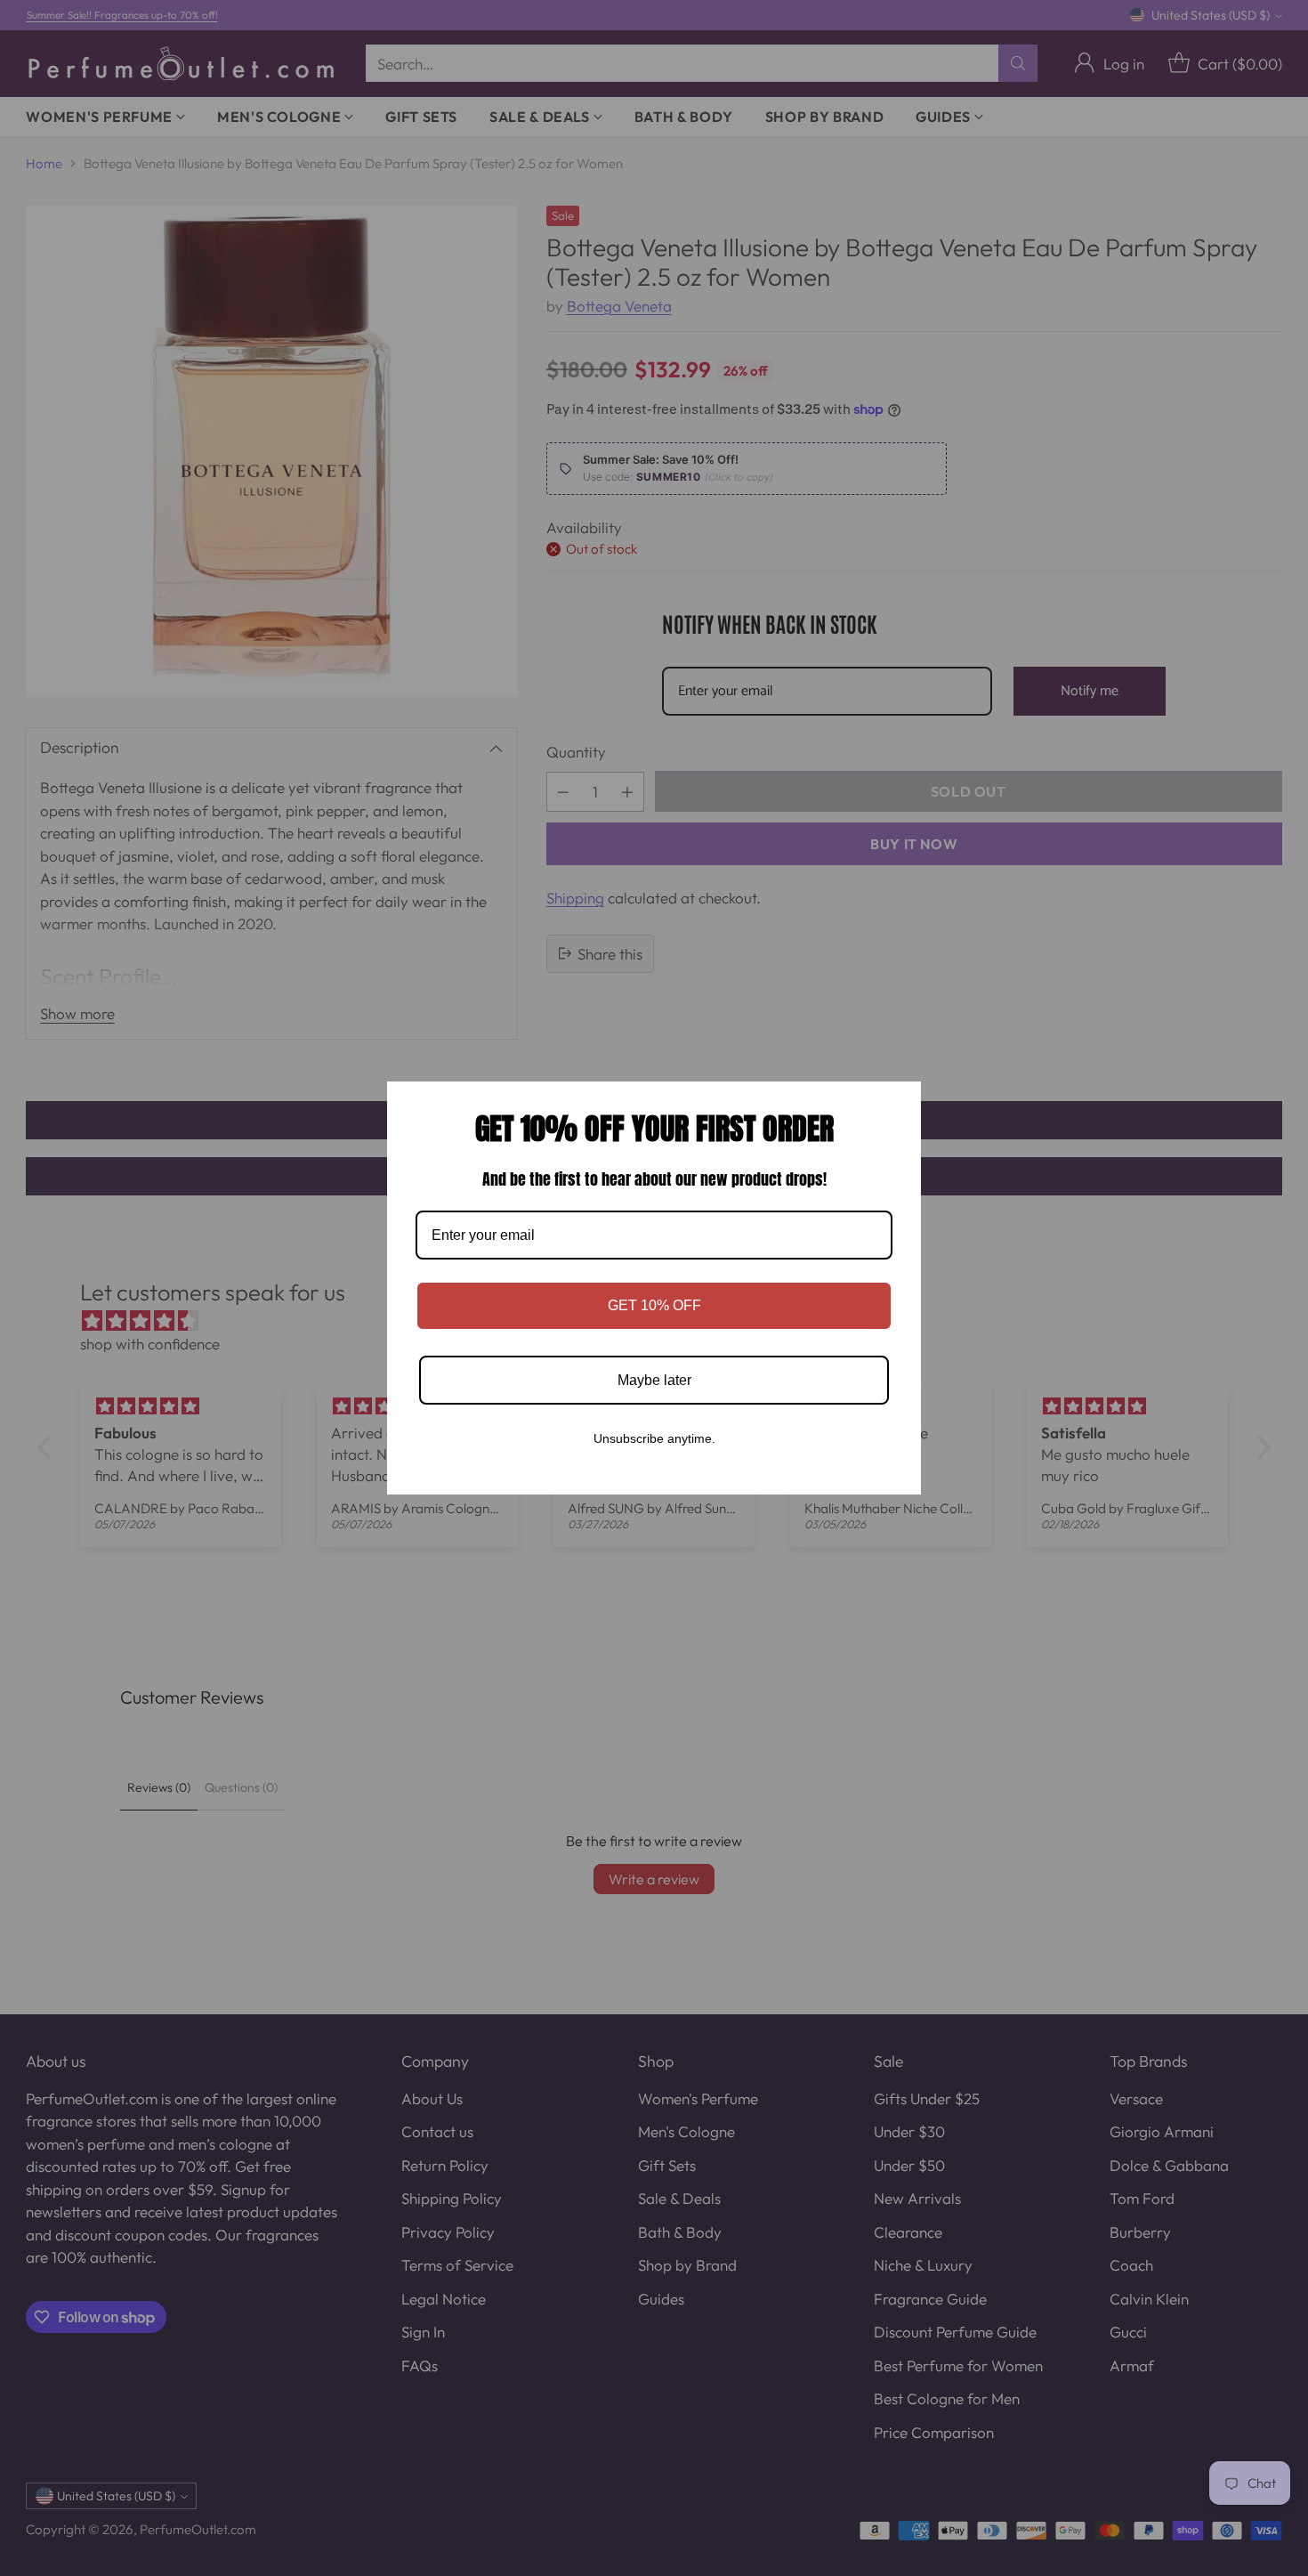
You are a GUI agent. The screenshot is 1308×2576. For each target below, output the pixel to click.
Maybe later (654, 1380)
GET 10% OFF (654, 1305)
